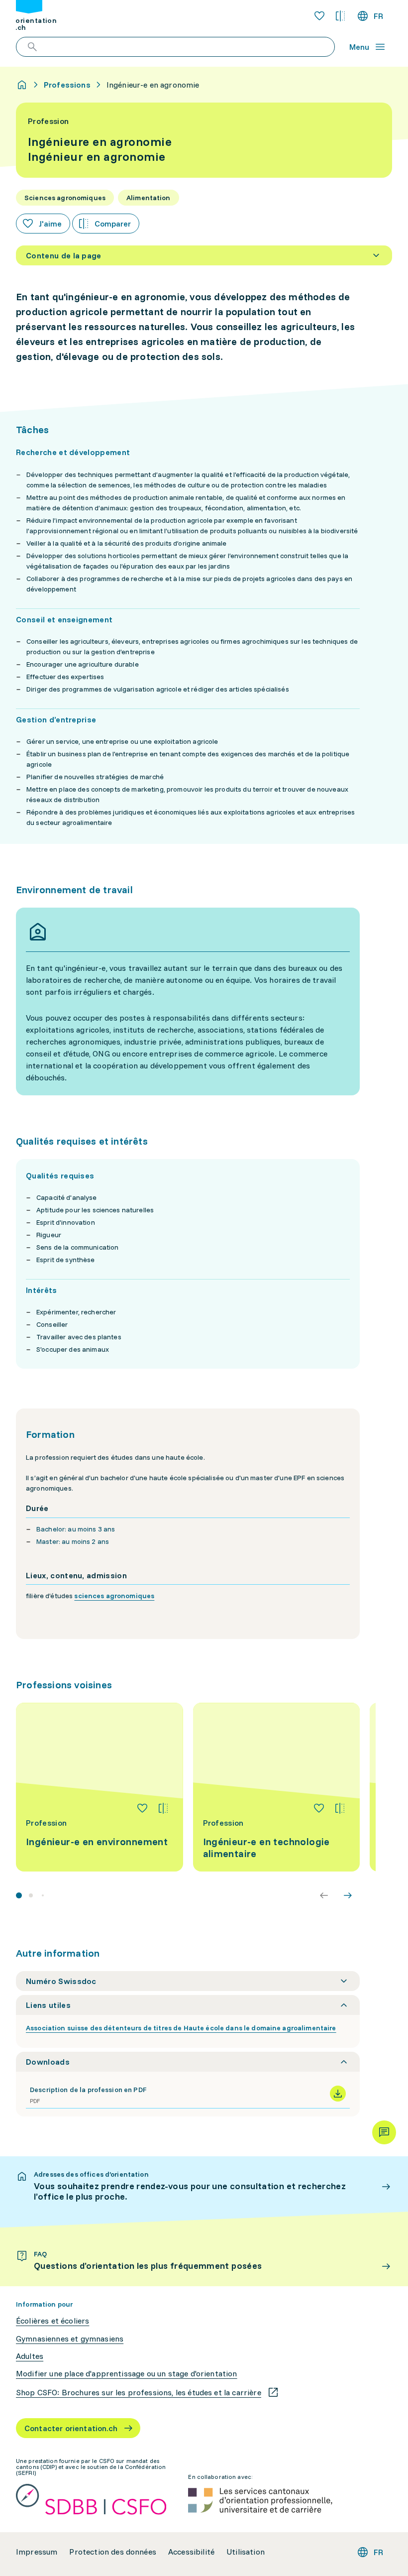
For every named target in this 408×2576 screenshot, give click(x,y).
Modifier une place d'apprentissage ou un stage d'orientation (127, 2374)
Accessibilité (191, 2552)
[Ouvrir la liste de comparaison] (340, 16)
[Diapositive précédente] (324, 1895)
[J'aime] (142, 1808)
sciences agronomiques (114, 1596)
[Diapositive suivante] (348, 1895)
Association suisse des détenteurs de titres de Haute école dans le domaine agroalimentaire (181, 2028)
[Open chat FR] (384, 2132)
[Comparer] (163, 1808)
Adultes (30, 2356)
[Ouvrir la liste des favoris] (319, 16)
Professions (67, 85)
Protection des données (113, 2552)
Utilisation (246, 2552)
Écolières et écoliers (52, 2321)
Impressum (37, 2552)
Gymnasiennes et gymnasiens (70, 2339)
